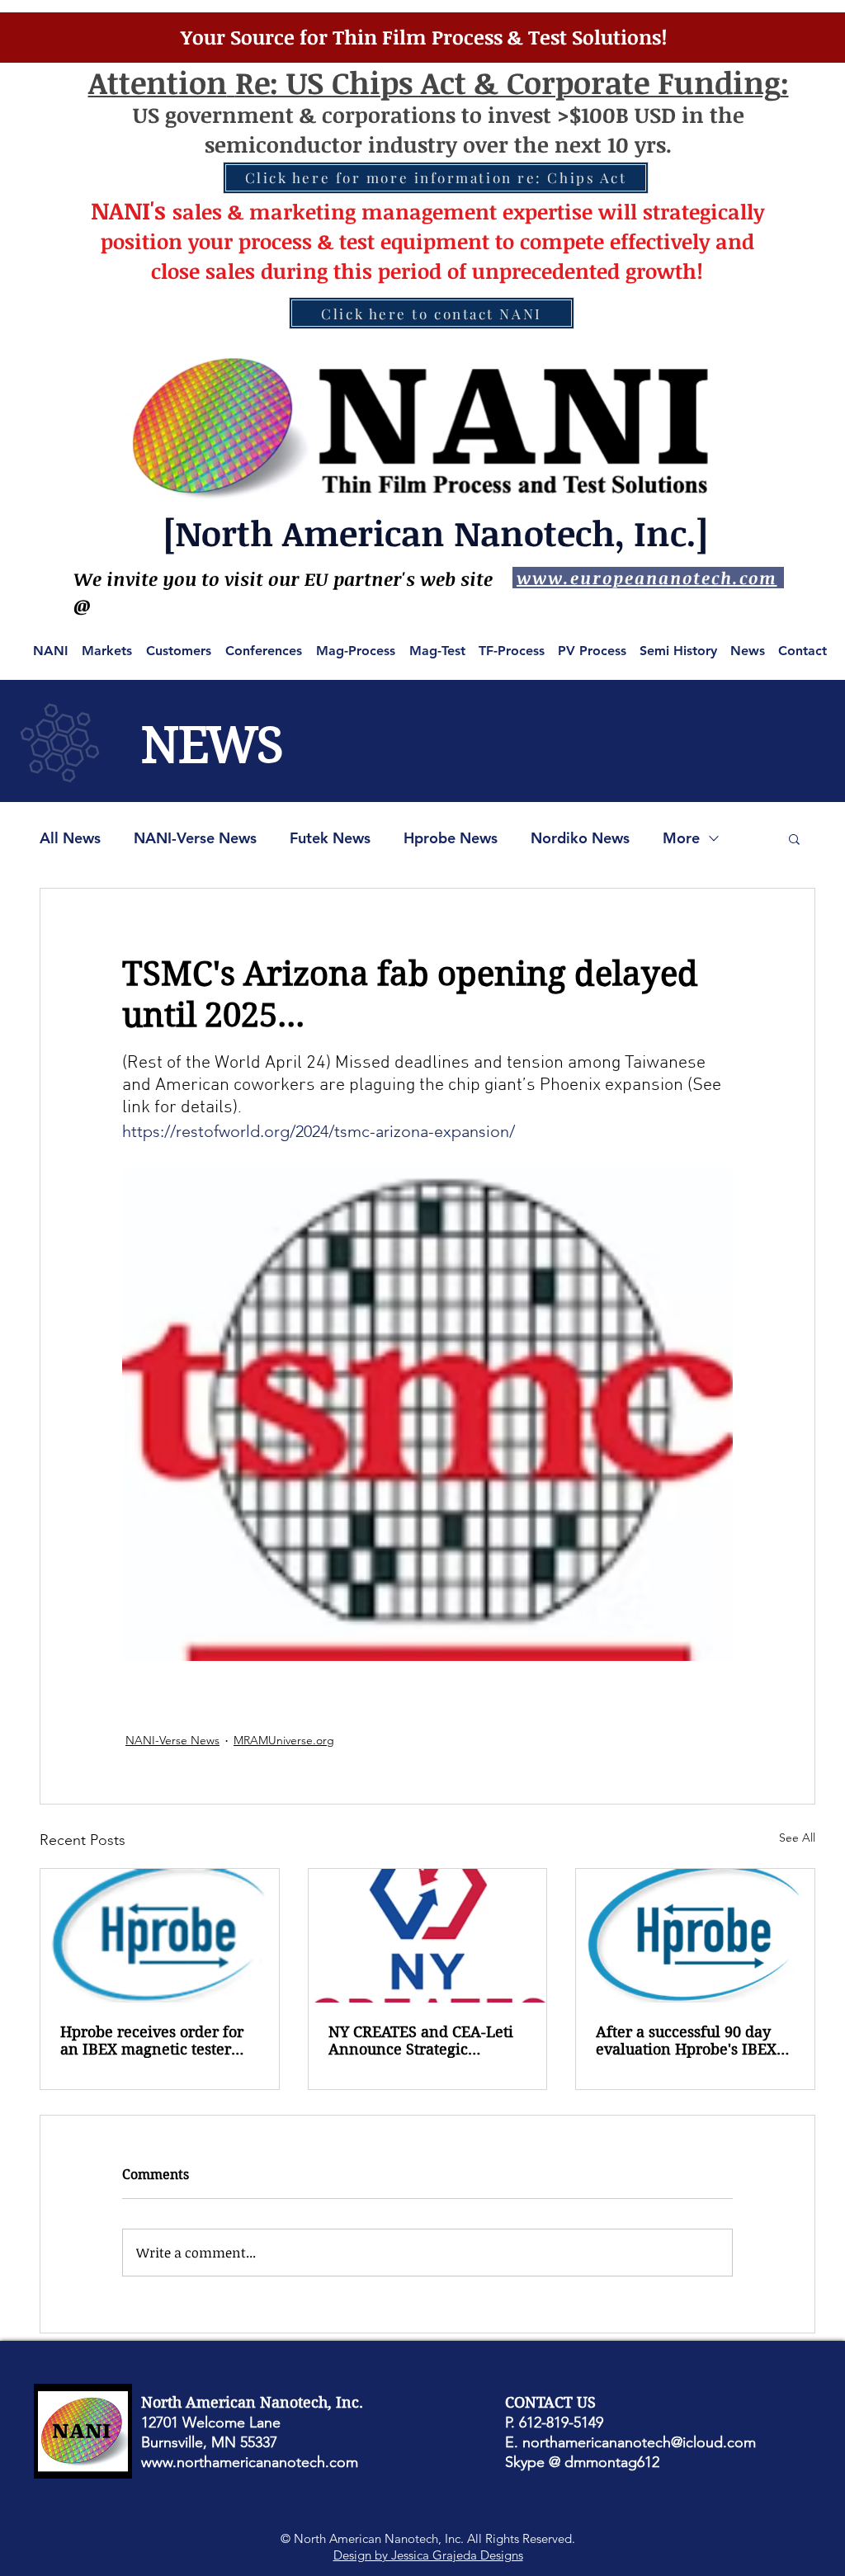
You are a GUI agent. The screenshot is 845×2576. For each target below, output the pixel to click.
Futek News (330, 838)
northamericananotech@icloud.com (639, 2442)
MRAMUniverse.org (284, 1740)
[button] (794, 838)
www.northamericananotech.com (250, 2462)
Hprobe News (451, 838)
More (681, 838)
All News (70, 838)
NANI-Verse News (195, 838)
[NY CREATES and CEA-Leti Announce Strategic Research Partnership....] (428, 1936)
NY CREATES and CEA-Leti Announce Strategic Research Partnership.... (421, 2041)
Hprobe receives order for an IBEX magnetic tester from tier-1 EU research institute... (152, 2041)
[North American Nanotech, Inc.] (436, 533)
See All (797, 1838)
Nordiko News (580, 838)
